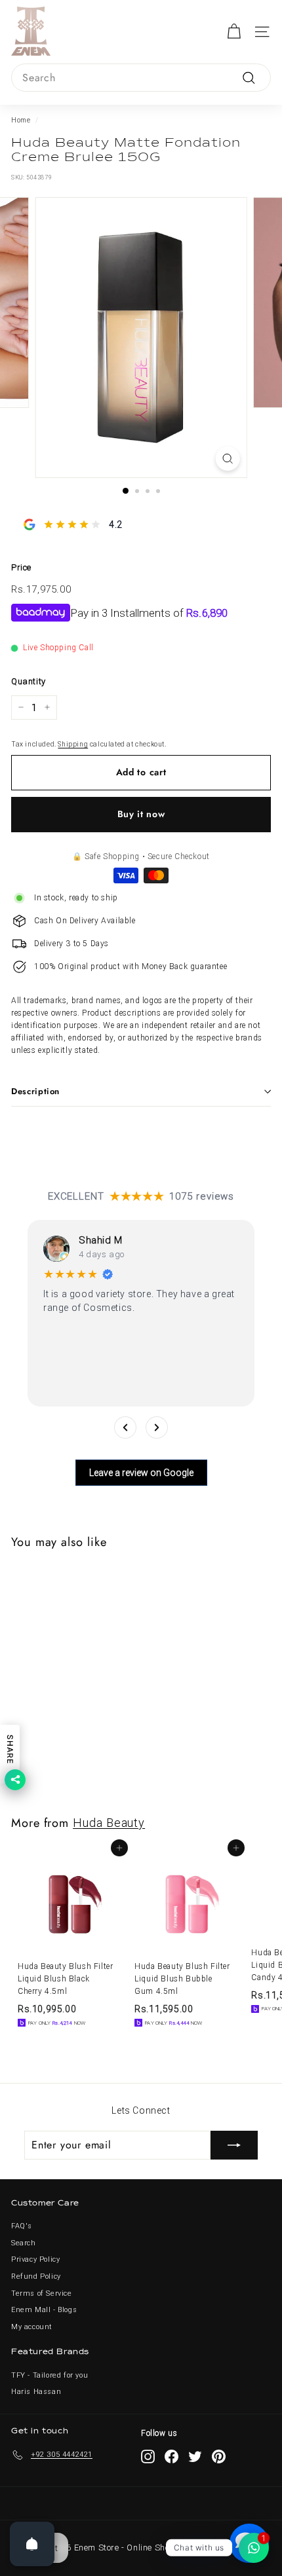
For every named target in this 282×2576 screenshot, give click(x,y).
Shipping (73, 744)
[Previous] (125, 1427)
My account (32, 2327)
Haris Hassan (36, 2392)
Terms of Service (42, 2293)
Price (21, 567)
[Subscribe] (234, 2145)
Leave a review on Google (141, 1473)
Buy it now (141, 814)
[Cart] (234, 32)
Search (24, 2243)
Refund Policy (36, 2276)
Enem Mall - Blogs (44, 2310)
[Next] (157, 1427)
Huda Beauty (109, 1823)
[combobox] (141, 78)
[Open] (32, 2544)
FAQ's (22, 2226)
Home (21, 120)
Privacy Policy (35, 2259)
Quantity (29, 681)
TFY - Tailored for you (50, 2375)
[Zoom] (227, 459)
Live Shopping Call (58, 648)
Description (35, 1091)
